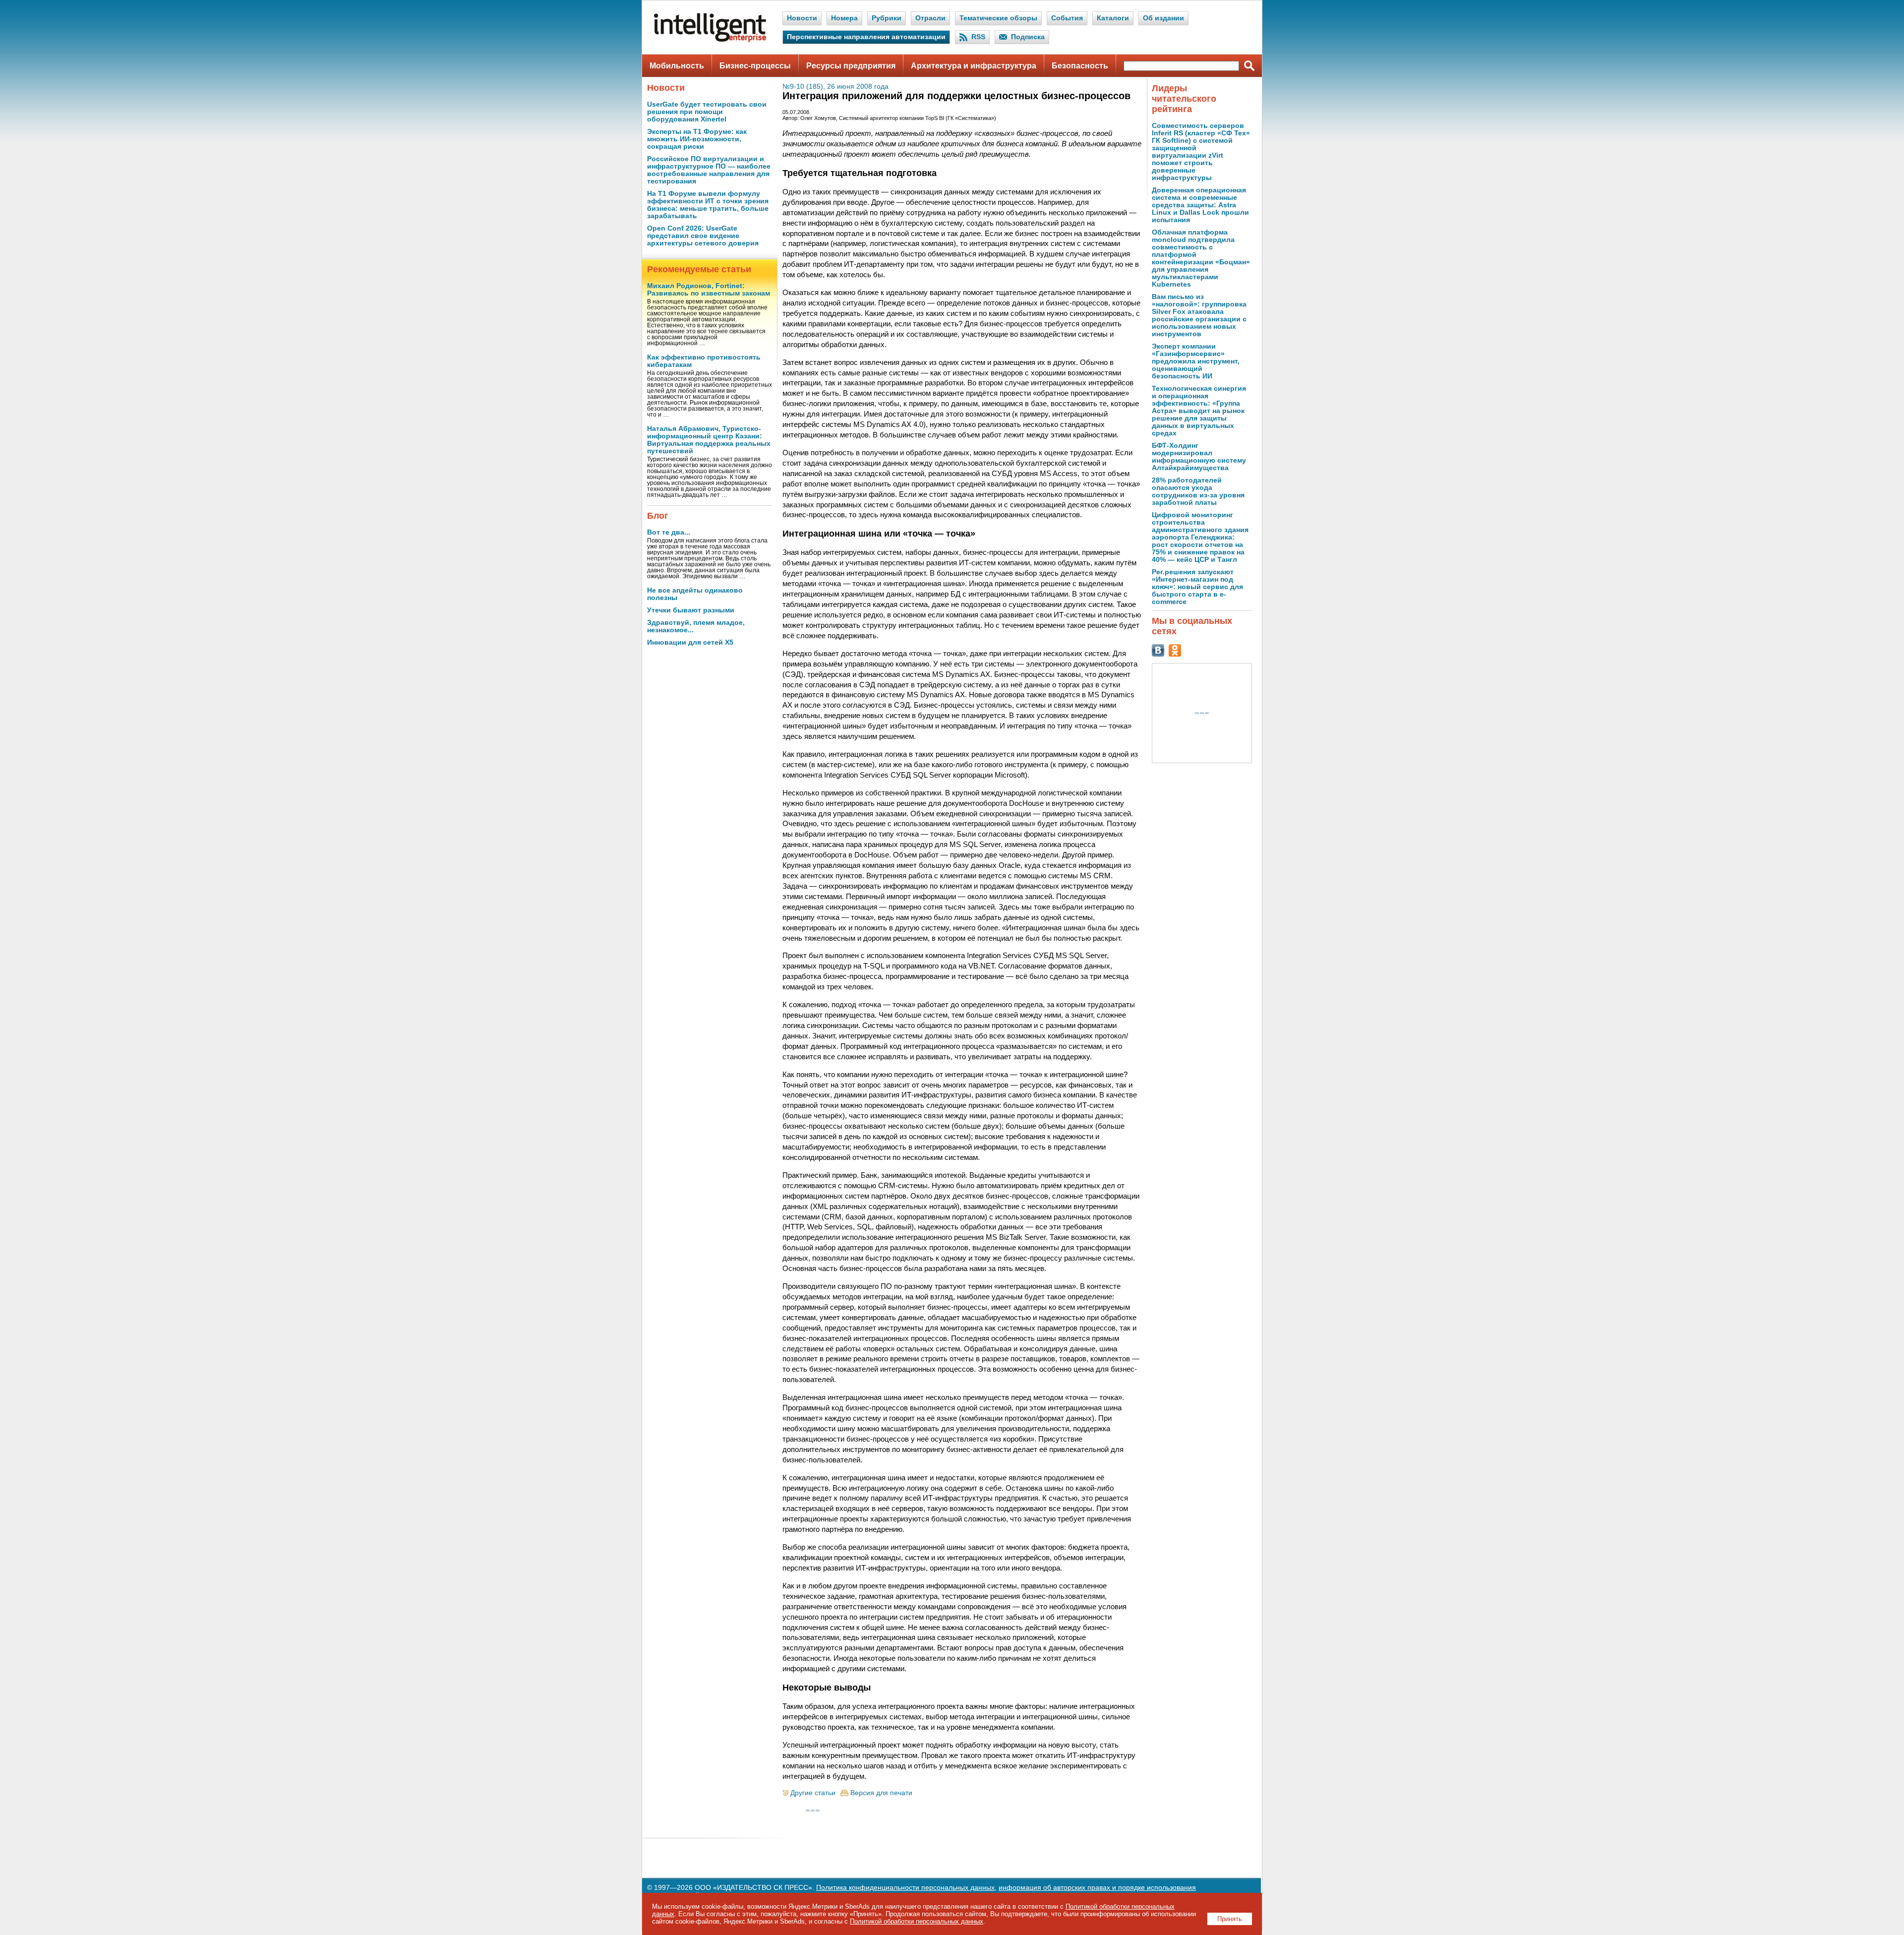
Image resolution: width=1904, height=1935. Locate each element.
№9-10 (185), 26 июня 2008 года (835, 87)
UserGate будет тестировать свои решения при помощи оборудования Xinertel (707, 112)
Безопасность (1080, 66)
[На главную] (710, 40)
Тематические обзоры (998, 18)
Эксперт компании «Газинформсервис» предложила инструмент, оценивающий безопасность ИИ (1196, 361)
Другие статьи (813, 1793)
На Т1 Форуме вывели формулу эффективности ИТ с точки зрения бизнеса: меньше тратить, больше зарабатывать (708, 205)
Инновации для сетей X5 (690, 642)
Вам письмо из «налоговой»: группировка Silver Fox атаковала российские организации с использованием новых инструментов (1199, 315)
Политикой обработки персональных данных (917, 1921)
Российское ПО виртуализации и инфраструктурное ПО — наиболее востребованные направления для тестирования (709, 170)
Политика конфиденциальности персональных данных (905, 1888)
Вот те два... (669, 532)
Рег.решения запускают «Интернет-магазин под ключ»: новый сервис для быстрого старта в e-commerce (1197, 587)
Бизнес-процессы (755, 66)
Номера (844, 18)
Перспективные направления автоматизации (866, 37)
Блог (658, 516)
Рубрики (887, 18)
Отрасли (930, 18)
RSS (978, 37)
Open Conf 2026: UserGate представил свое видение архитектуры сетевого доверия (703, 236)
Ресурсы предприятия (851, 66)
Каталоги (1113, 18)
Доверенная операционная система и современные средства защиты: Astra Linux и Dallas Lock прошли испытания (1200, 205)
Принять (1230, 1919)
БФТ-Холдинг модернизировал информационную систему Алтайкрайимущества (1199, 457)
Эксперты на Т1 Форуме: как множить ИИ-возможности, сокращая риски (697, 139)
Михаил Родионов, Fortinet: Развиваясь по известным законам (709, 290)
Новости (802, 18)
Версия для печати (881, 1793)
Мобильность (677, 66)
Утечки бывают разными (691, 610)
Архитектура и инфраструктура (974, 66)
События (1067, 18)
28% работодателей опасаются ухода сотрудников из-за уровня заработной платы (1198, 491)
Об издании (1163, 18)
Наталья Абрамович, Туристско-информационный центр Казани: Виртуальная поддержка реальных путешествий (709, 440)
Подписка (1028, 37)
